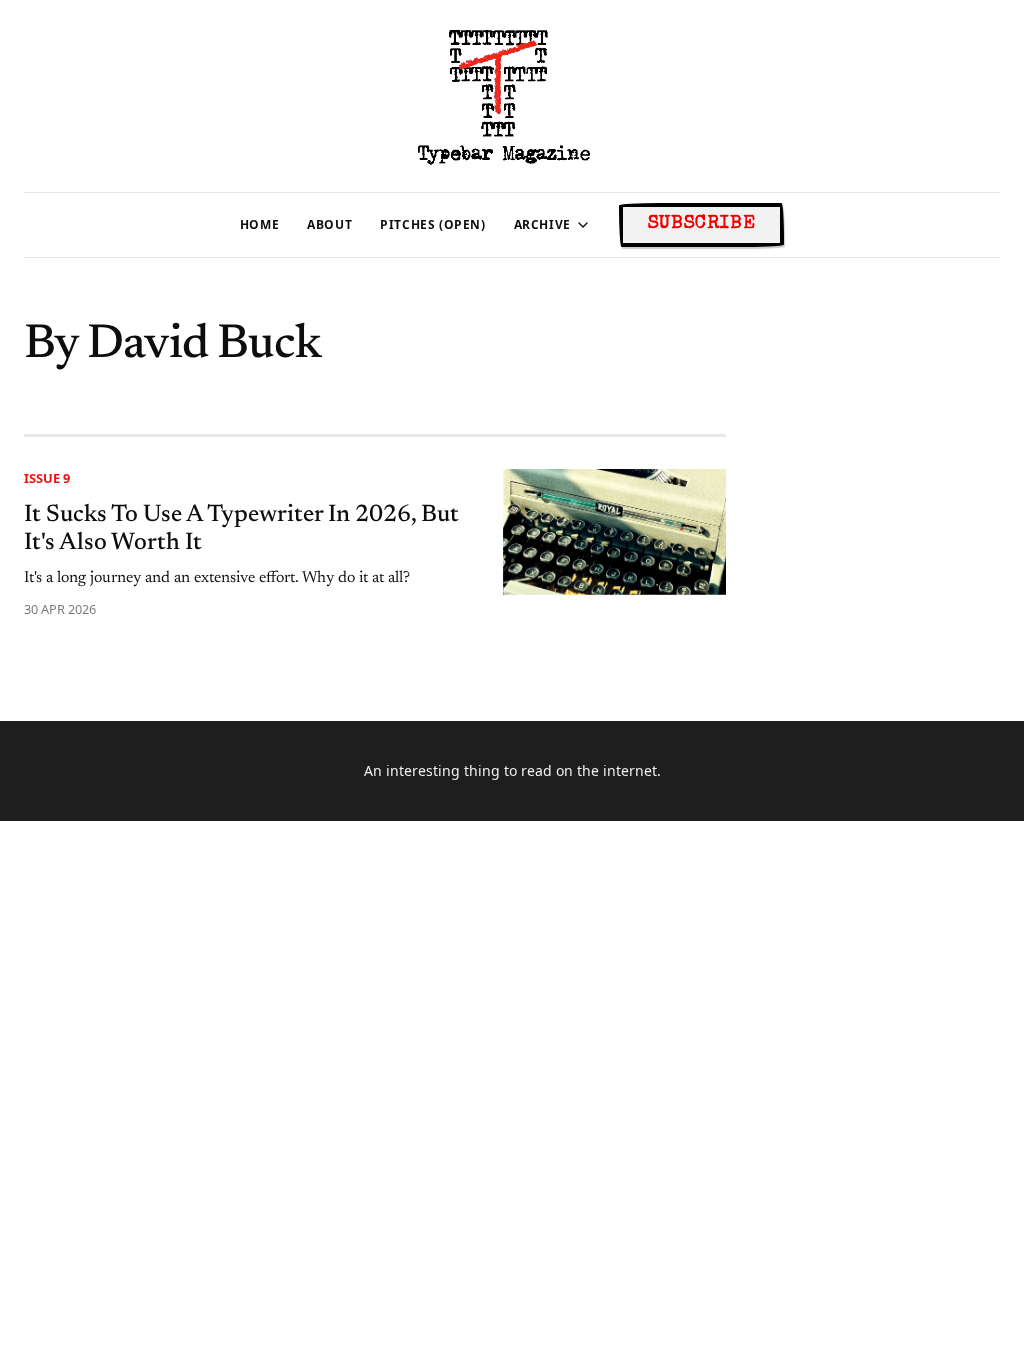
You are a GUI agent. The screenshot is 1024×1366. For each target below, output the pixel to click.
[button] (542, 225)
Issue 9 (47, 478)
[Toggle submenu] (583, 225)
